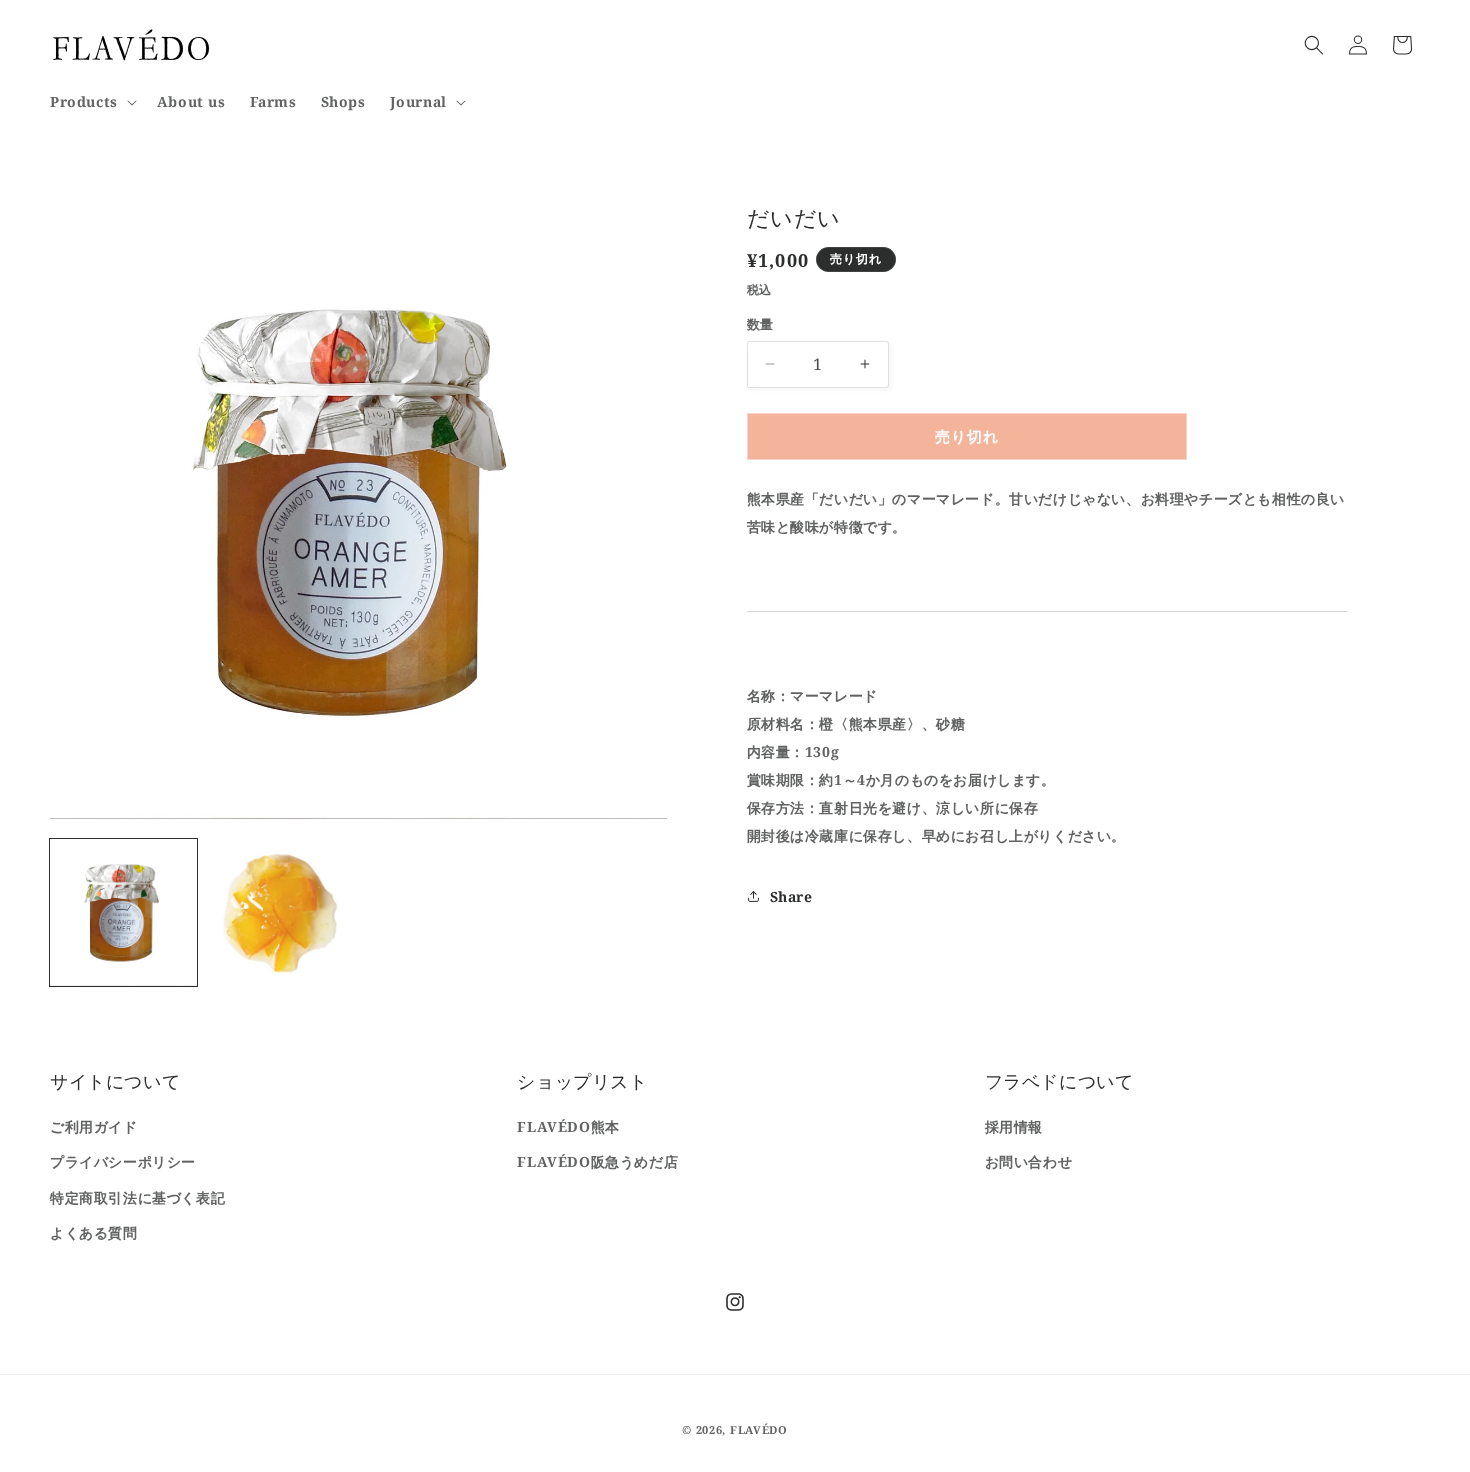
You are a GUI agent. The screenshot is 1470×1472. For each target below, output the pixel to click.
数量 (760, 324)
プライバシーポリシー (123, 1161)
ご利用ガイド (94, 1126)
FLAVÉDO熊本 (568, 1126)
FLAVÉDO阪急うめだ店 (597, 1161)
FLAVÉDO (759, 1429)
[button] (91, 102)
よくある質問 (94, 1232)
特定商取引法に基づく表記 (137, 1197)
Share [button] (791, 895)
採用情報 (1014, 1126)
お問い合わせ (1029, 1161)
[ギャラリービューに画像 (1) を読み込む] (123, 912)
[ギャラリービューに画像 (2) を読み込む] (280, 912)
